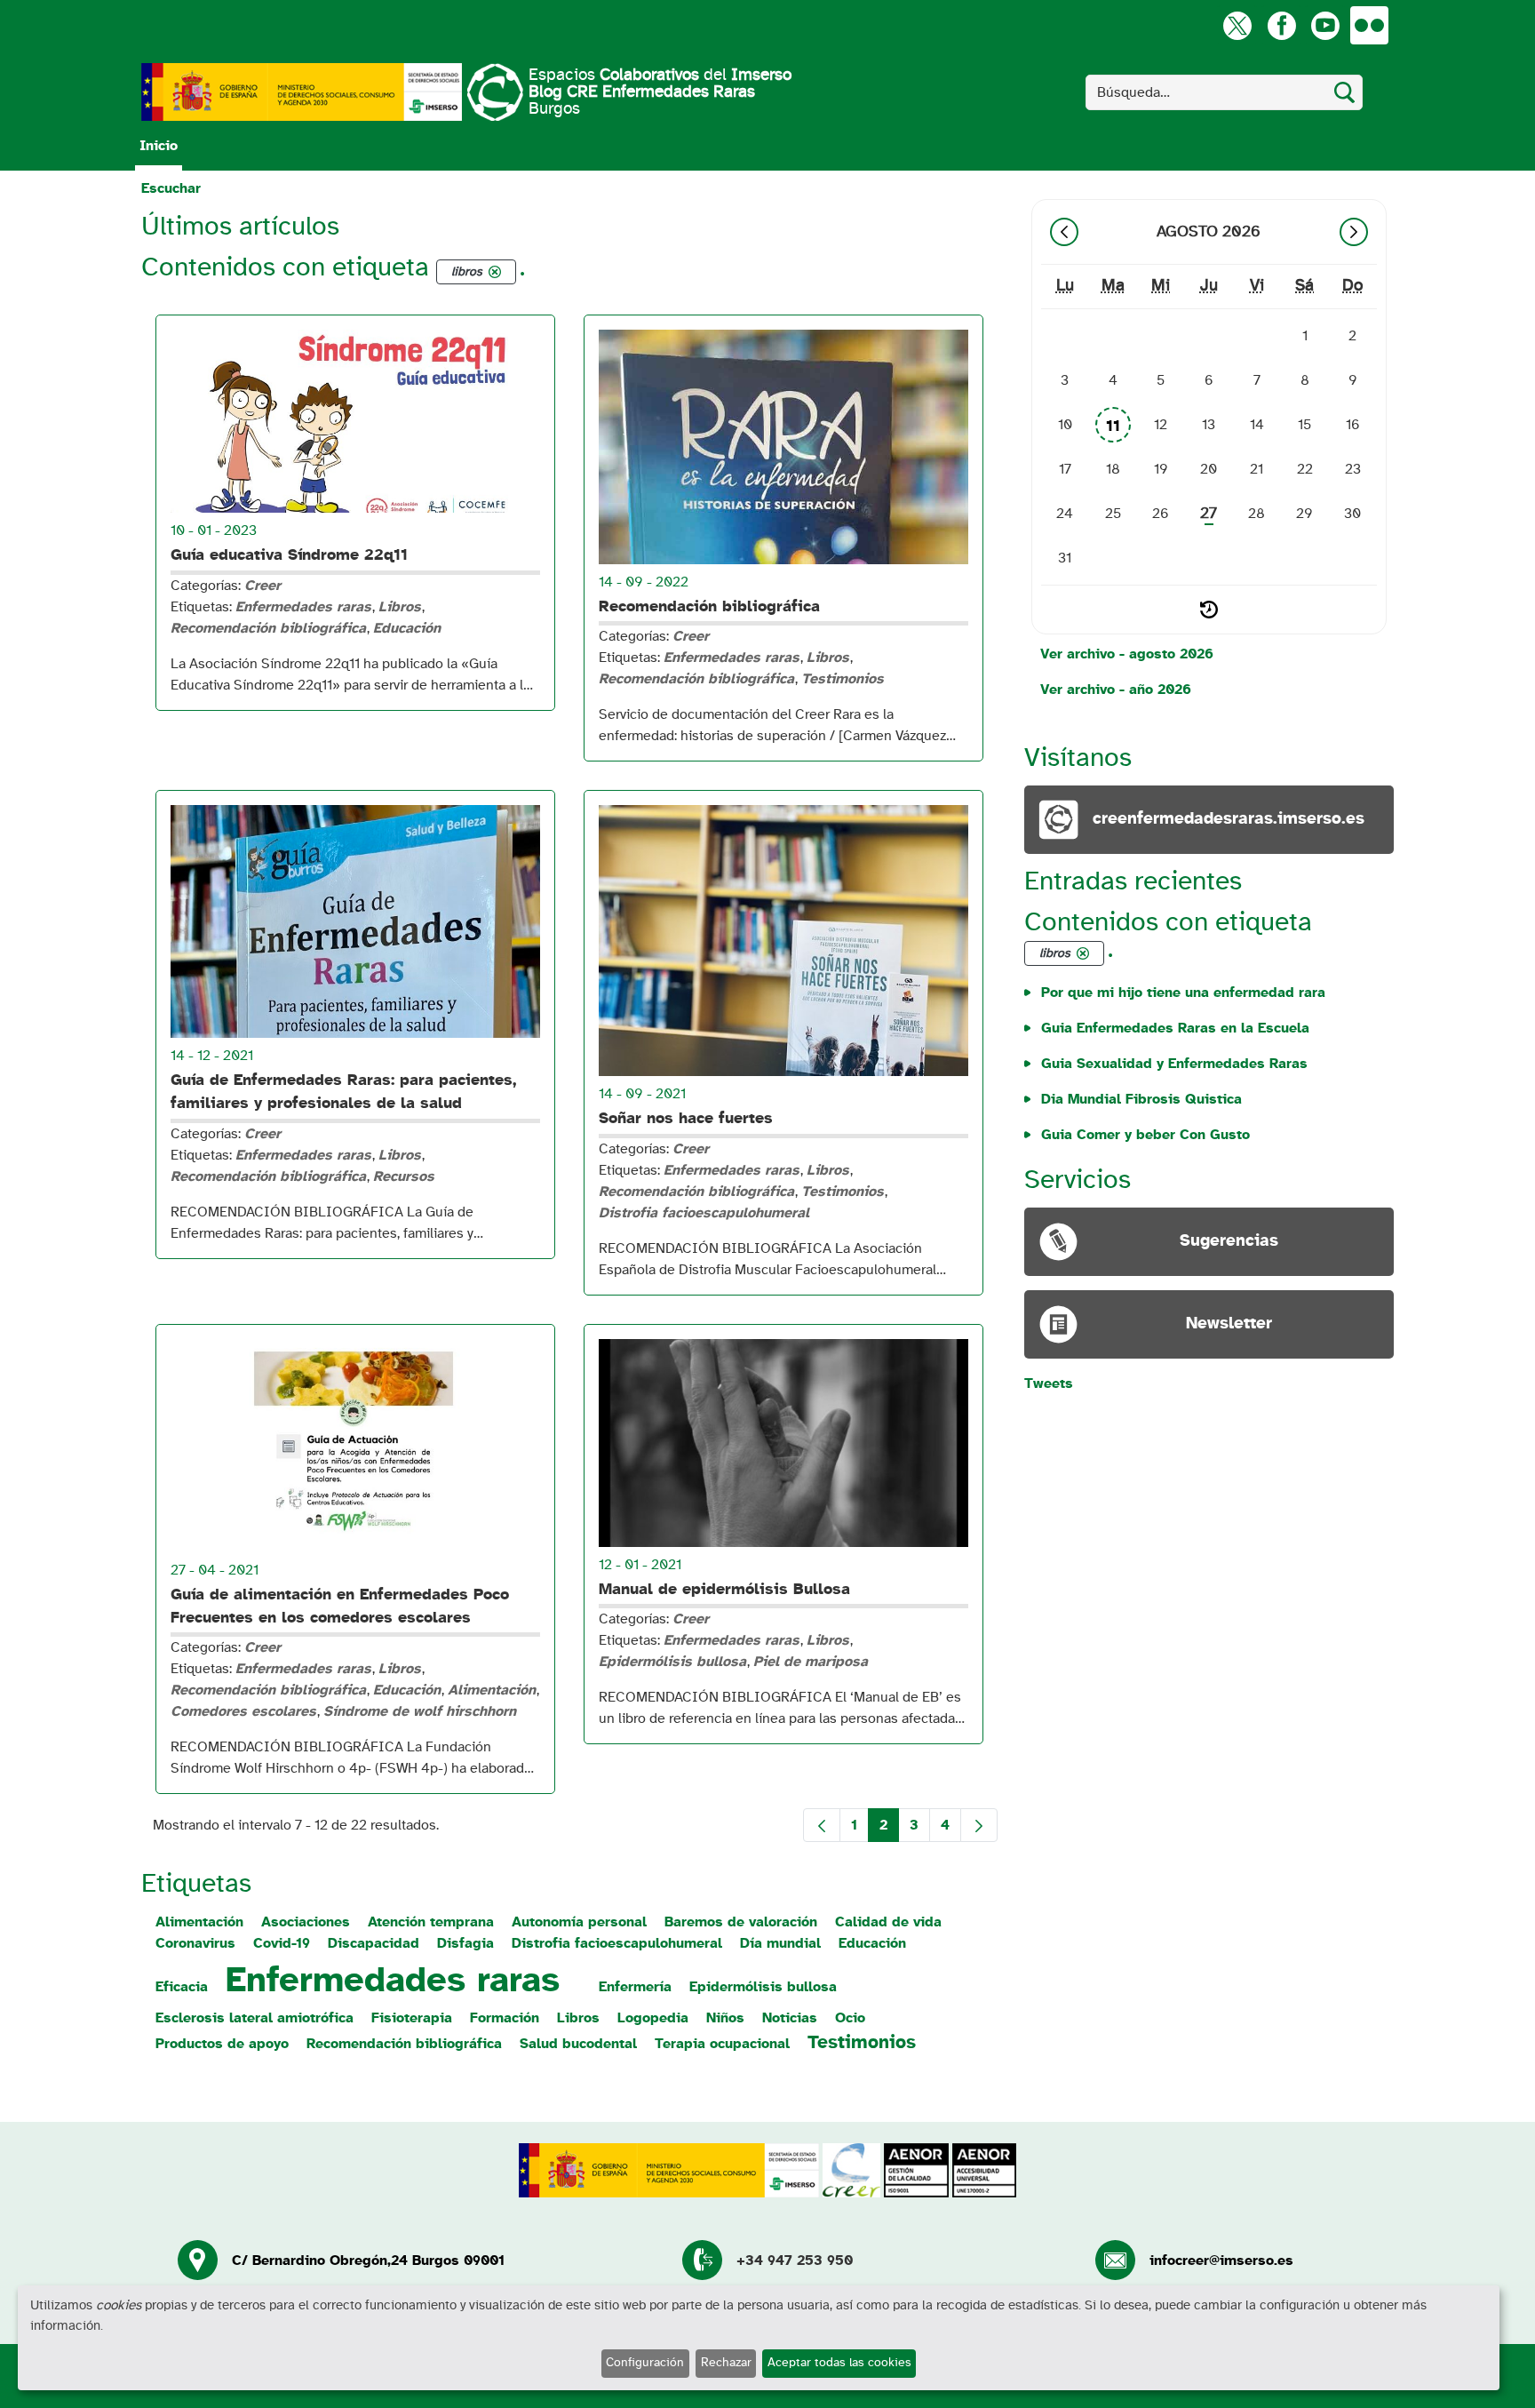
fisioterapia (412, 2018)
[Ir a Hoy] (1209, 610)
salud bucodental (578, 2044)
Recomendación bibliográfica (709, 607)
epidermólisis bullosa (763, 1987)
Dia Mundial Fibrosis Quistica (1141, 1099)
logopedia (653, 2018)
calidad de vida (888, 1922)
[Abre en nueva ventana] (302, 92)
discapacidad (374, 1943)
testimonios (862, 2042)
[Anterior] (1064, 232)
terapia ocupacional (722, 2044)
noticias (790, 2018)
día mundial (780, 1943)
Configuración (645, 2363)
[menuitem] (159, 146)
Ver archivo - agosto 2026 (1127, 654)
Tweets (1049, 1383)
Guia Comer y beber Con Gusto (1145, 1135)
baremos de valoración (741, 1922)
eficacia (182, 1987)
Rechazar (726, 2363)
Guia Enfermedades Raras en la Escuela (1175, 1028)
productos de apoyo (222, 2044)
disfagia (465, 1943)
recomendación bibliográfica (404, 2044)
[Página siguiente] (979, 1825)
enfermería (635, 1987)
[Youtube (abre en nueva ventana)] (1325, 25)
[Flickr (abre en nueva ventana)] (1369, 25)
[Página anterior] (822, 1825)
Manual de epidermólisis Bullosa (724, 1590)
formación (505, 2018)
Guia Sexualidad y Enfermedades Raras (1174, 1064)
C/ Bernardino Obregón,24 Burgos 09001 (368, 2260)
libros (578, 2018)
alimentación (199, 1922)
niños (725, 2018)
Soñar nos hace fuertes (686, 1119)
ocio (850, 2018)
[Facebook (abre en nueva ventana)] (1281, 25)
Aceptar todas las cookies (839, 2363)
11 (1113, 427)
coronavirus (195, 1943)
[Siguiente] (1354, 232)
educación (872, 1943)
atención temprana (431, 1922)
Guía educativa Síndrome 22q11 (289, 555)
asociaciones (306, 1922)
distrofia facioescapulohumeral (617, 1943)
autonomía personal (579, 1922)
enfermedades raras (393, 1981)
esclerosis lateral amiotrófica (255, 2018)
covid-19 (282, 1943)
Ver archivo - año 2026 (1116, 690)
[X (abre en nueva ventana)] (1237, 25)
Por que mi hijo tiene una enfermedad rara (1183, 993)
